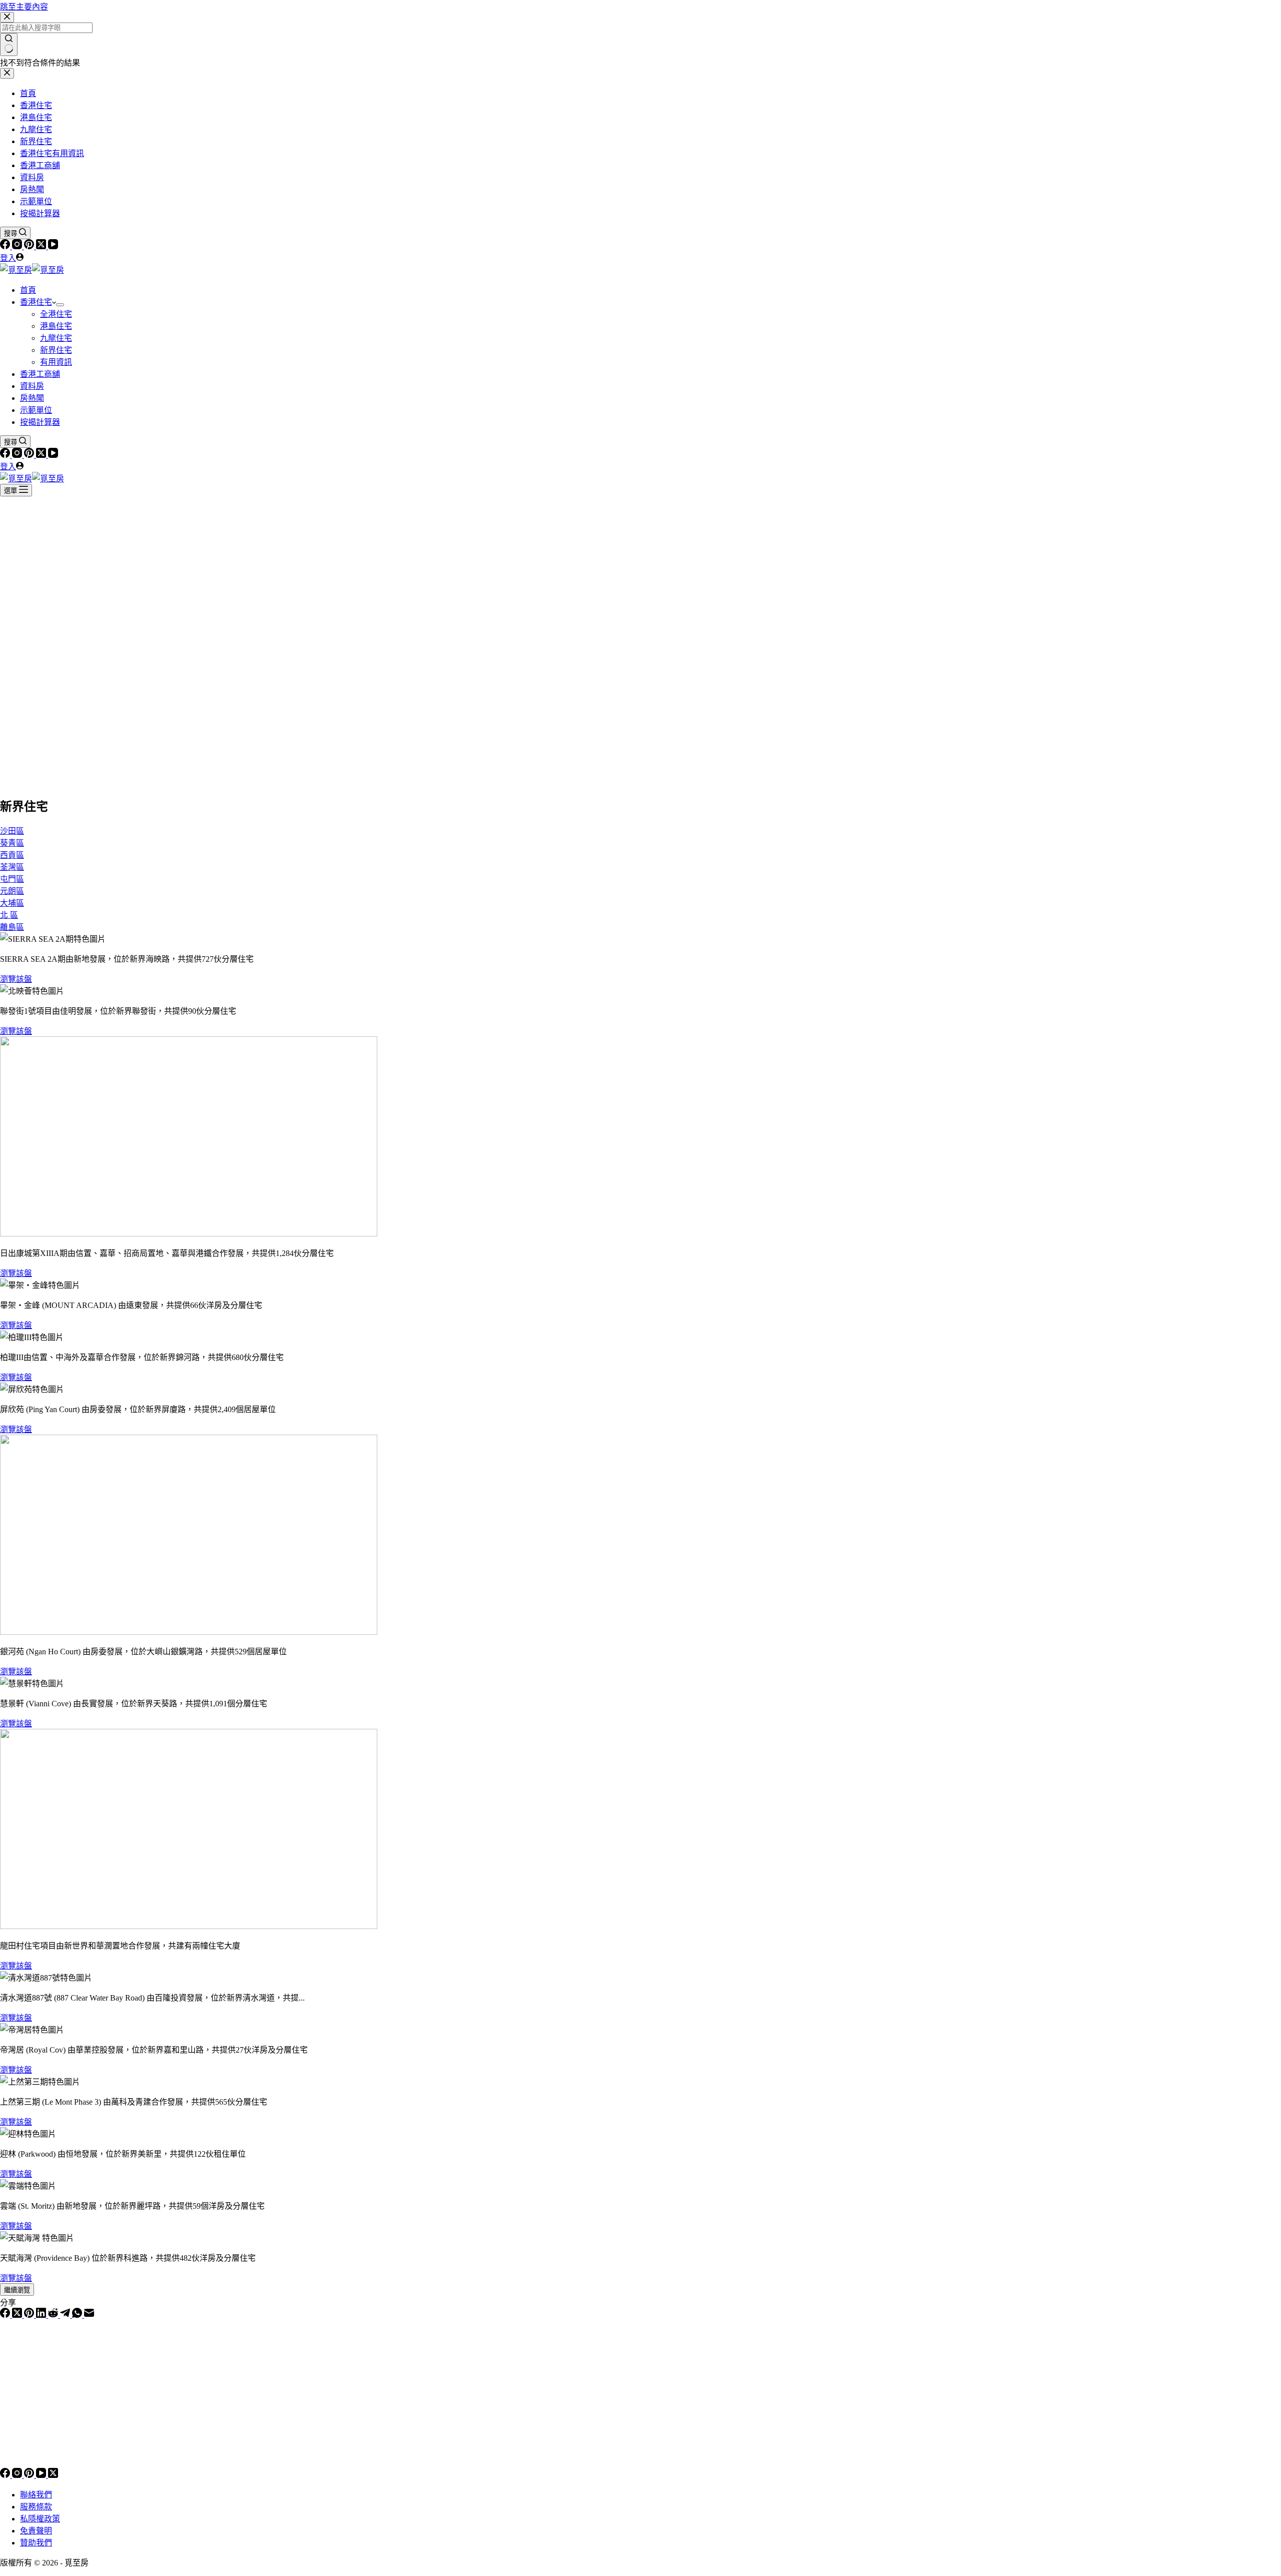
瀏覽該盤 (16, 979)
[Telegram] (66, 2315)
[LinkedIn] (42, 2315)
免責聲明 (36, 2531)
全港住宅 (56, 314)
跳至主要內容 (24, 7)
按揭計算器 (40, 422)
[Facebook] (6, 246)
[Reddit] (54, 2315)
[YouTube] (53, 246)
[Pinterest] (30, 246)
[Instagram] (18, 246)
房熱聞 (32, 398)
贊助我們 (36, 2543)
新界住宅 (56, 350)
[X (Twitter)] (42, 246)
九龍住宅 (56, 338)
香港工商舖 (40, 374)
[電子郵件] (89, 2315)
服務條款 (36, 2507)
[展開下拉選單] (60, 305)
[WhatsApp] (78, 2315)
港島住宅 (56, 326)
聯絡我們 (36, 2495)
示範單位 (36, 410)
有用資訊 (56, 362)
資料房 (32, 386)
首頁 (28, 290)
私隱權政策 (40, 2519)
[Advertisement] (640, 571)
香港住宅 (36, 302)
